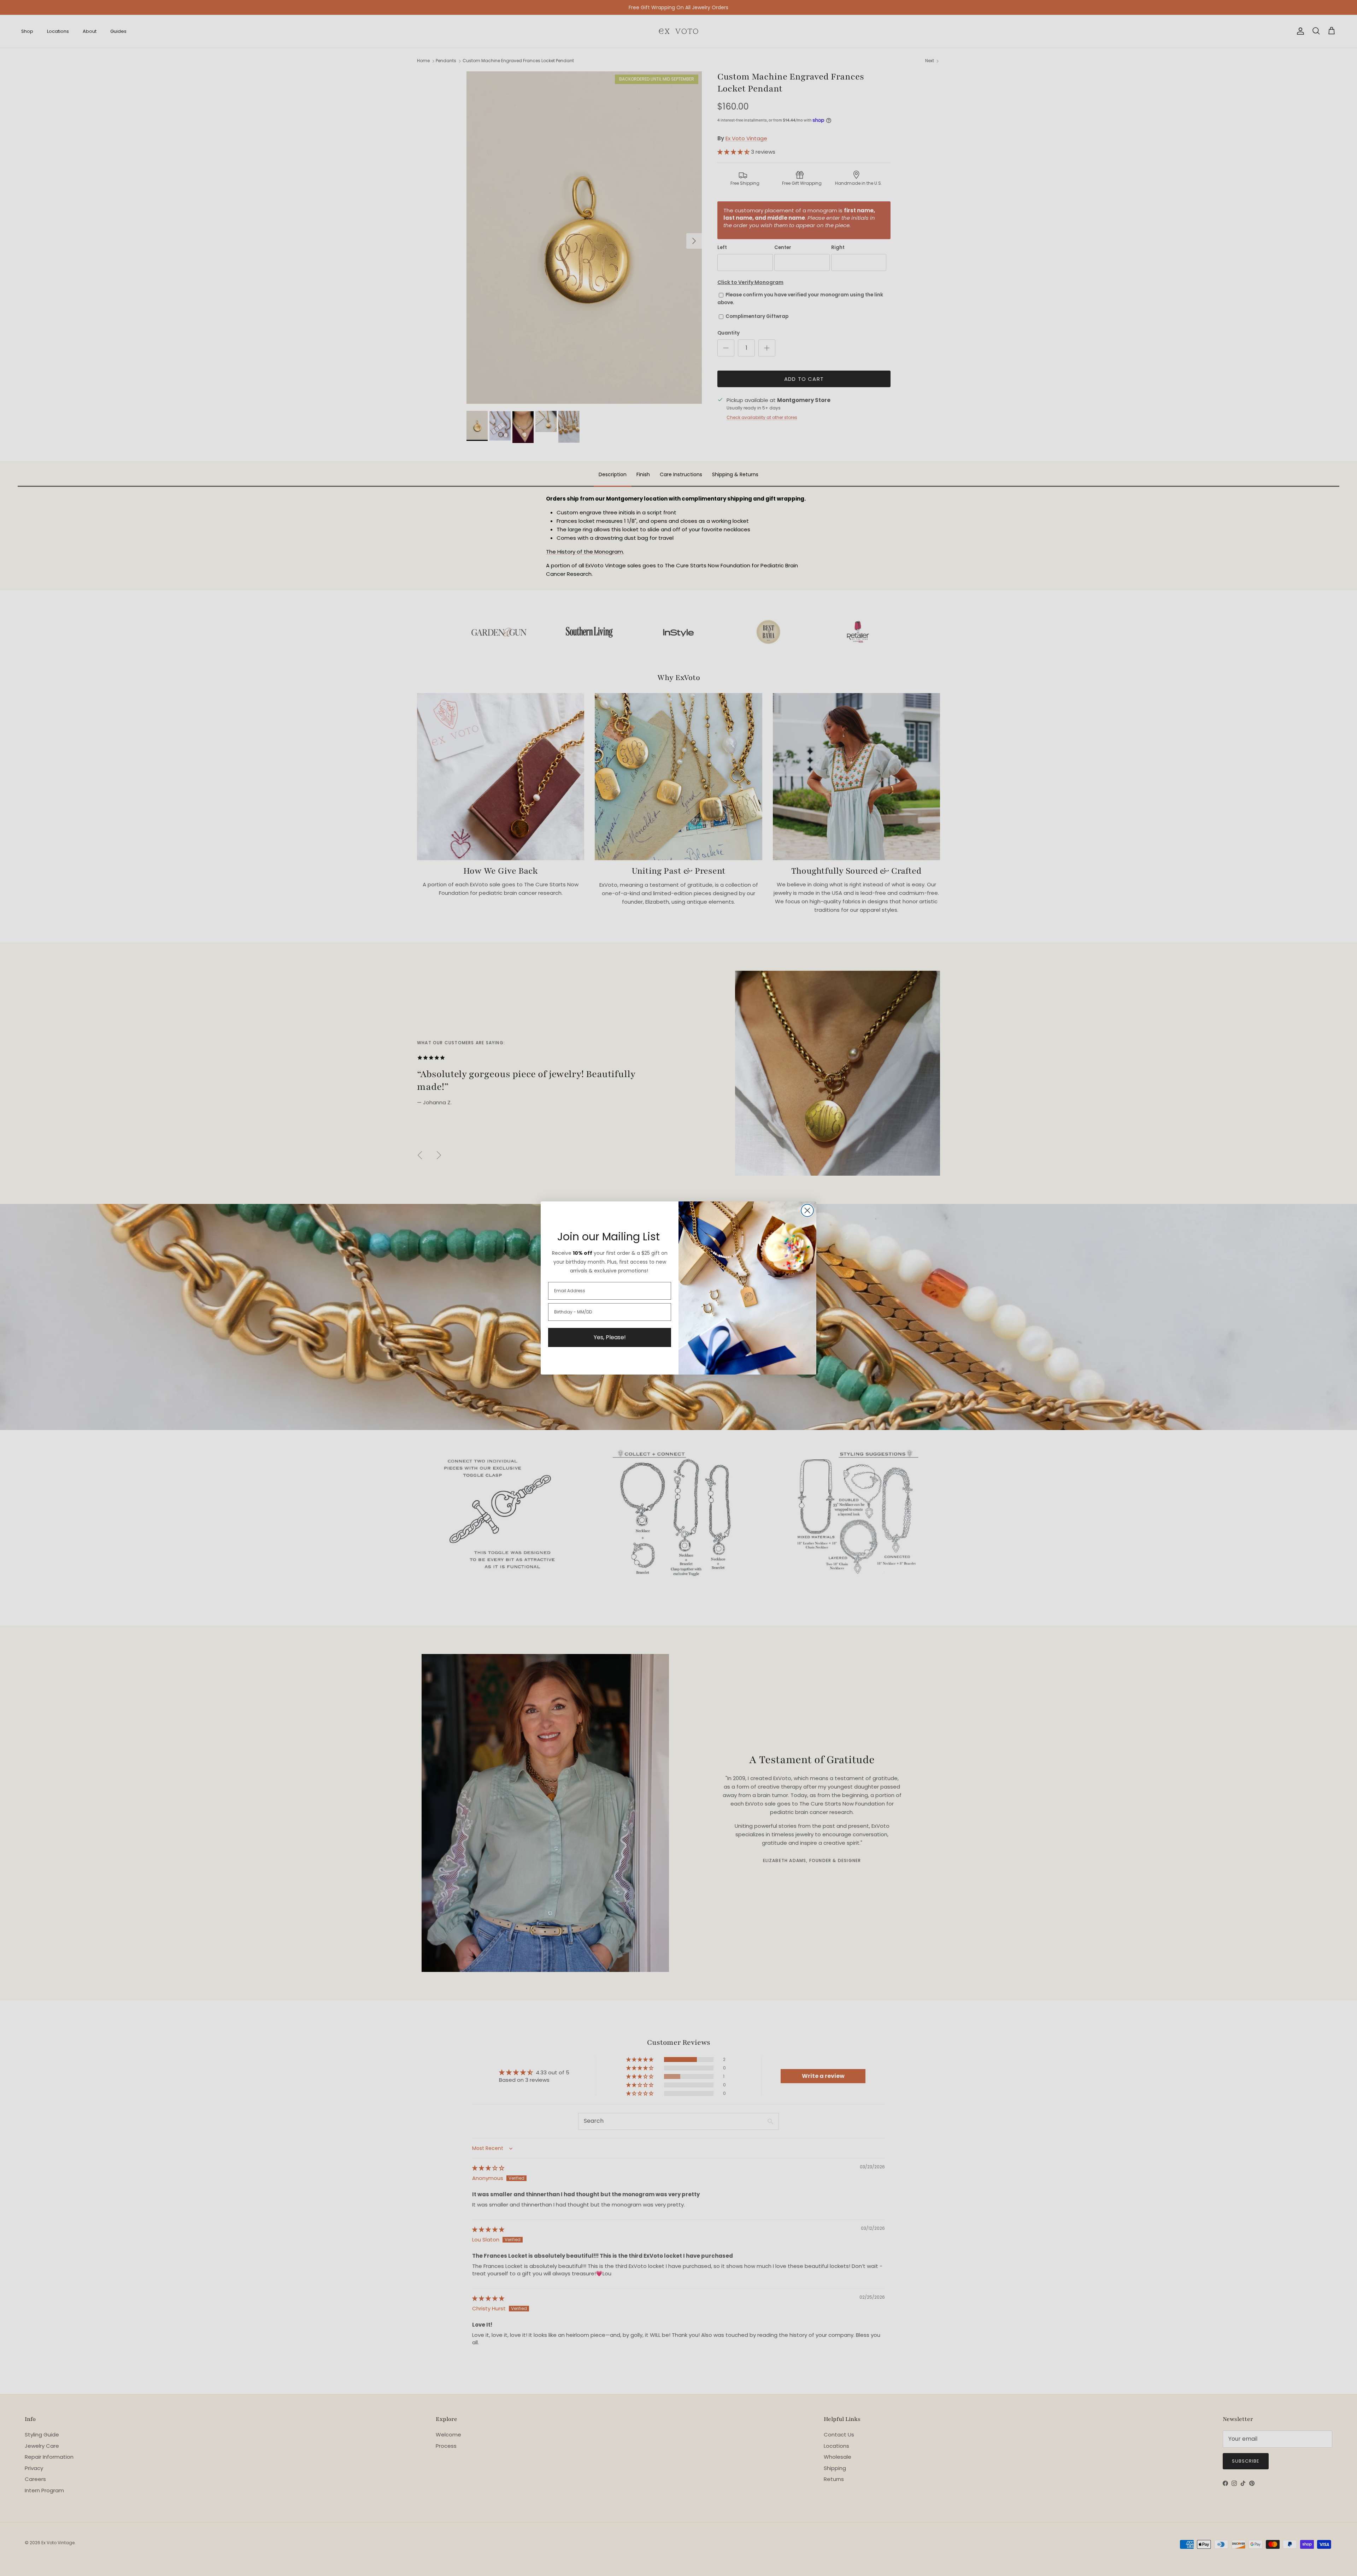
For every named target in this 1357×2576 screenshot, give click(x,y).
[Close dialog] (807, 1210)
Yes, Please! (610, 1337)
